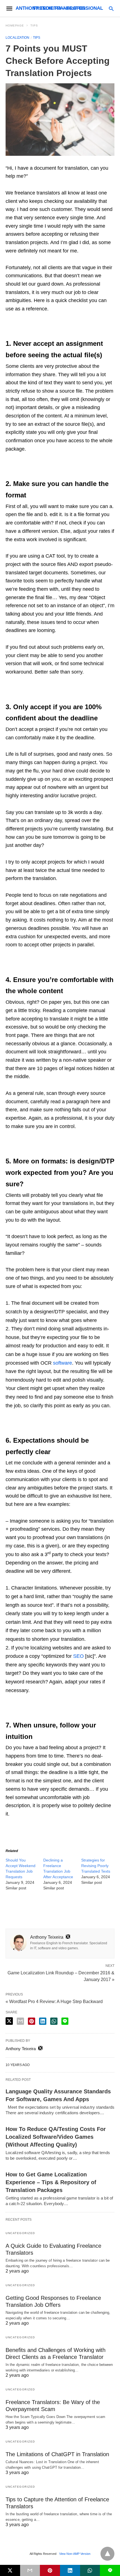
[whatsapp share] (54, 2021)
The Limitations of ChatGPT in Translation (57, 2454)
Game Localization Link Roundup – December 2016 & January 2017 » (61, 1976)
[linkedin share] (43, 2021)
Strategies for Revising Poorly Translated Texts (96, 1866)
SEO (78, 1656)
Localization (17, 38)
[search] (111, 8)
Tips (34, 25)
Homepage (15, 25)
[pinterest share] (32, 2021)
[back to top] (107, 2554)
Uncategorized (20, 2233)
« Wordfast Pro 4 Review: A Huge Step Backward (54, 2002)
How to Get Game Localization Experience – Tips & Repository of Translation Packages (51, 2182)
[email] (30, 2570)
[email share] (20, 2021)
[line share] (65, 2021)
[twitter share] (9, 2021)
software (63, 1363)
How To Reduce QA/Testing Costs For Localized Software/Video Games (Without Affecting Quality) (56, 2137)
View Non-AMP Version (75, 2554)
